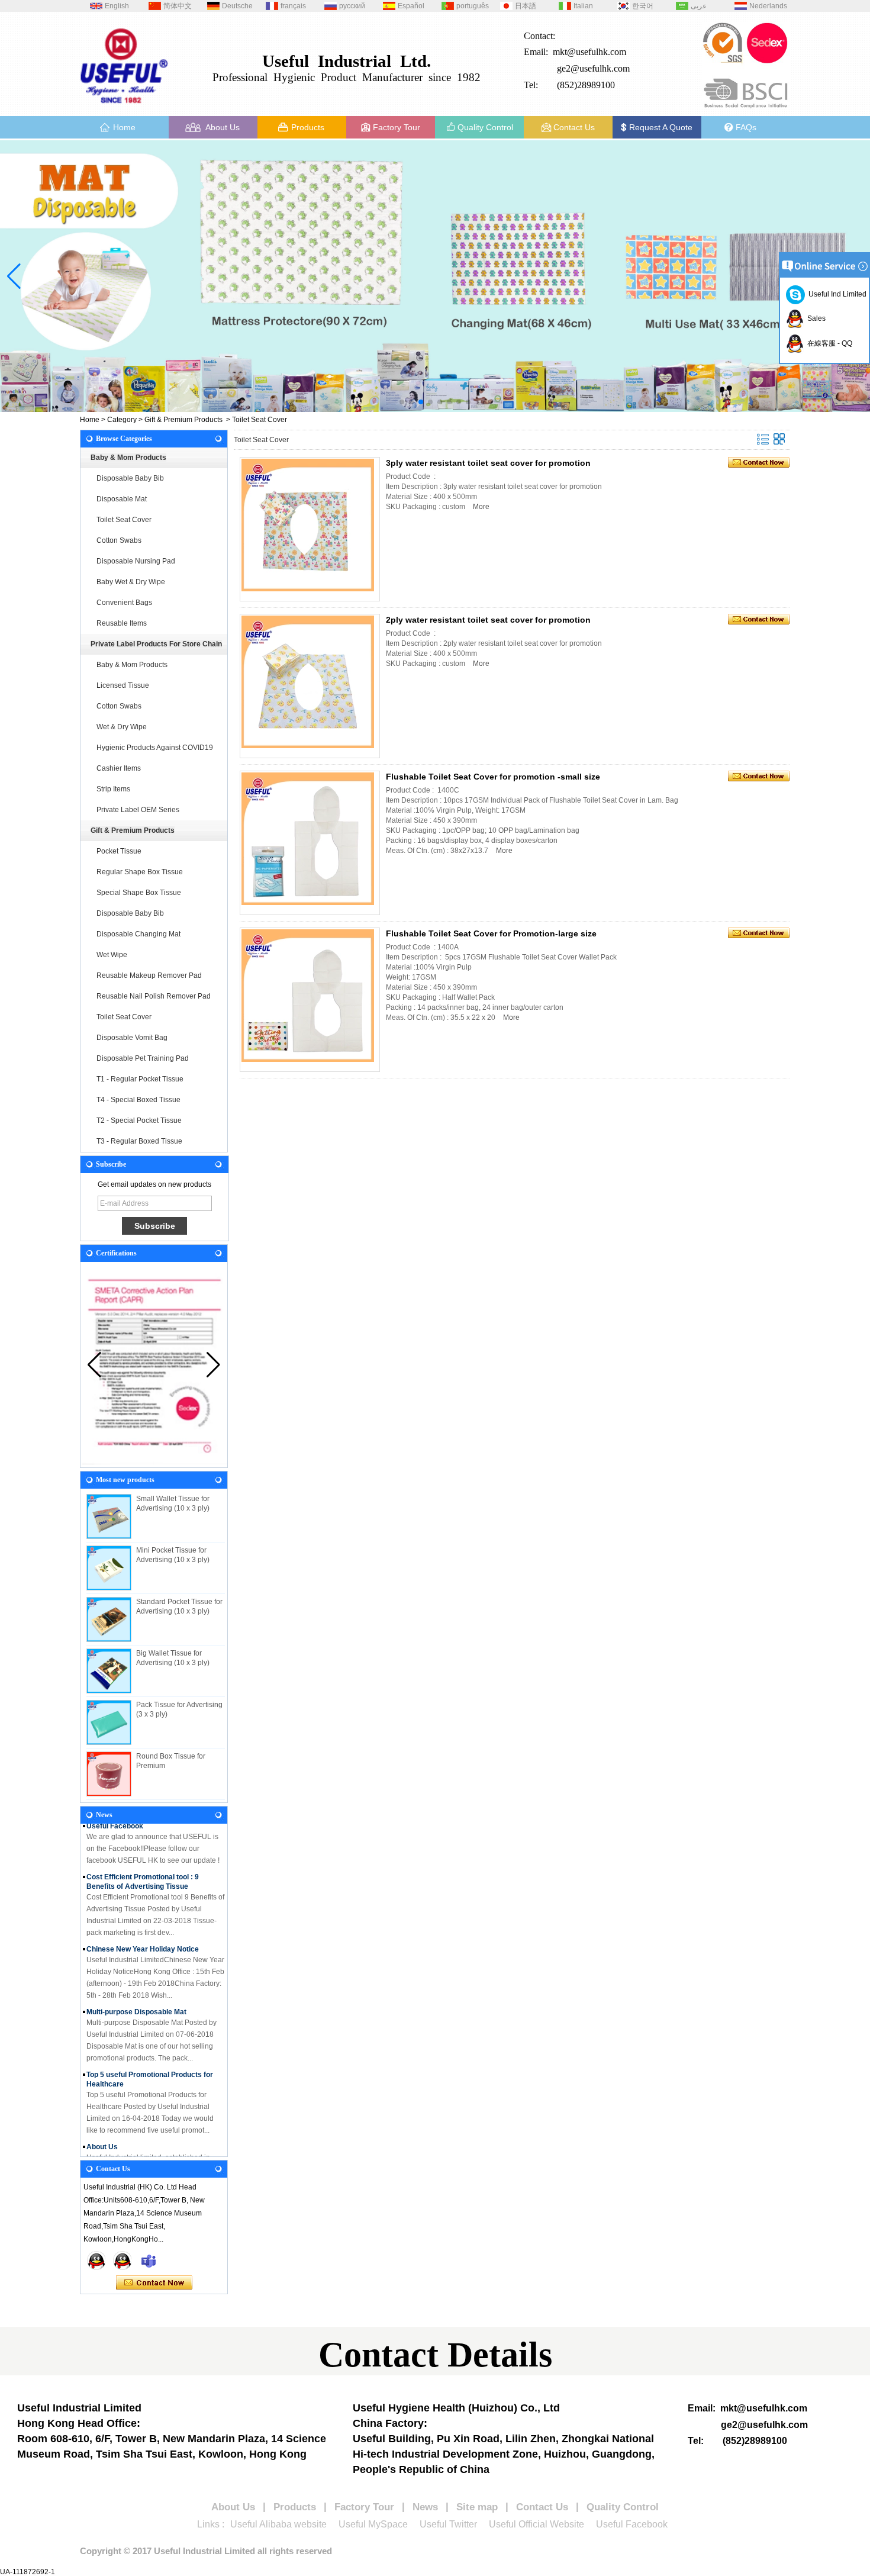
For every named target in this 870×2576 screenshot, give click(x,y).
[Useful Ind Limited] (149, 2261)
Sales (815, 318)
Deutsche (237, 6)
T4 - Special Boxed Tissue (138, 1100)
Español (411, 6)
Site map (477, 2507)
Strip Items (113, 789)
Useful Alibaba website (278, 2524)
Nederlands (768, 6)
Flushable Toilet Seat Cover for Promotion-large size (491, 933)
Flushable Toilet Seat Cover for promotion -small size (493, 777)
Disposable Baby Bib (130, 478)
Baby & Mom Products (128, 458)
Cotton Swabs (119, 540)
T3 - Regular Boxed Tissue (139, 1141)
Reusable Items (122, 623)
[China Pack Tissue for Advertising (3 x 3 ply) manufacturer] (109, 1722)
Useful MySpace (373, 2524)
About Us (223, 127)
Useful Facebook (632, 2524)
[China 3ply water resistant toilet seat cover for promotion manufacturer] (308, 525)
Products (308, 127)
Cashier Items (119, 768)
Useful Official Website (536, 2524)
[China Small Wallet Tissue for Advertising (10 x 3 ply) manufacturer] (109, 1516)
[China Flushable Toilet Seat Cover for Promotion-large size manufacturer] (308, 996)
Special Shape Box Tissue (139, 893)
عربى (699, 6)
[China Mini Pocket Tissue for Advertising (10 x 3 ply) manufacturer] (109, 1568)
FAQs (746, 127)
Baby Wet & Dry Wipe (131, 582)
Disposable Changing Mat (138, 934)
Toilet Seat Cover (124, 520)
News (425, 2507)
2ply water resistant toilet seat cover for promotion (488, 620)
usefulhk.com (605, 68)
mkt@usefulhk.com (589, 52)
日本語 (526, 6)
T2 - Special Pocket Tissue (139, 1120)
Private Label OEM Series (138, 810)
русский (352, 6)
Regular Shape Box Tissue (140, 872)
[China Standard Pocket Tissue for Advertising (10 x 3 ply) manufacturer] (109, 1619)
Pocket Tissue (119, 851)
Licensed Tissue (123, 685)
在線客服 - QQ (828, 343)
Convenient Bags (124, 603)
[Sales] (123, 2261)
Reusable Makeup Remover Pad (149, 975)
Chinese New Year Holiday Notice (143, 1934)
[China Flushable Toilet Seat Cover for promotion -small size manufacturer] (308, 839)
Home (124, 127)
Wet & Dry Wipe (122, 727)
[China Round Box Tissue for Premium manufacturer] (109, 1774)
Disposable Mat (122, 499)
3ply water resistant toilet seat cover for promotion (488, 463)
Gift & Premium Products (183, 420)
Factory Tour (397, 127)
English (117, 6)
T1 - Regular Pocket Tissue (140, 1079)
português (473, 6)
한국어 (643, 6)
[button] (402, 402)
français (293, 6)
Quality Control (485, 127)
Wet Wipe (112, 955)
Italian (583, 6)
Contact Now (154, 2283)
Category (122, 420)
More (481, 507)
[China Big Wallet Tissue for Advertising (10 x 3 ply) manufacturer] (109, 1671)
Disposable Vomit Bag (132, 1038)
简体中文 (178, 6)
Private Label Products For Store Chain (156, 644)
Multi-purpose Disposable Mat (136, 1997)
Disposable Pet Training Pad (143, 1058)
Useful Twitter (448, 2524)
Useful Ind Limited (836, 294)
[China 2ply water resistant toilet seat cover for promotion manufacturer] (308, 682)
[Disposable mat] (435, 276)
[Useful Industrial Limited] (124, 108)
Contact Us (574, 127)
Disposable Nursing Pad (136, 561)
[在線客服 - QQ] (96, 2261)
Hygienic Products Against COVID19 (155, 748)
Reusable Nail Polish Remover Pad (154, 996)
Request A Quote (661, 127)
